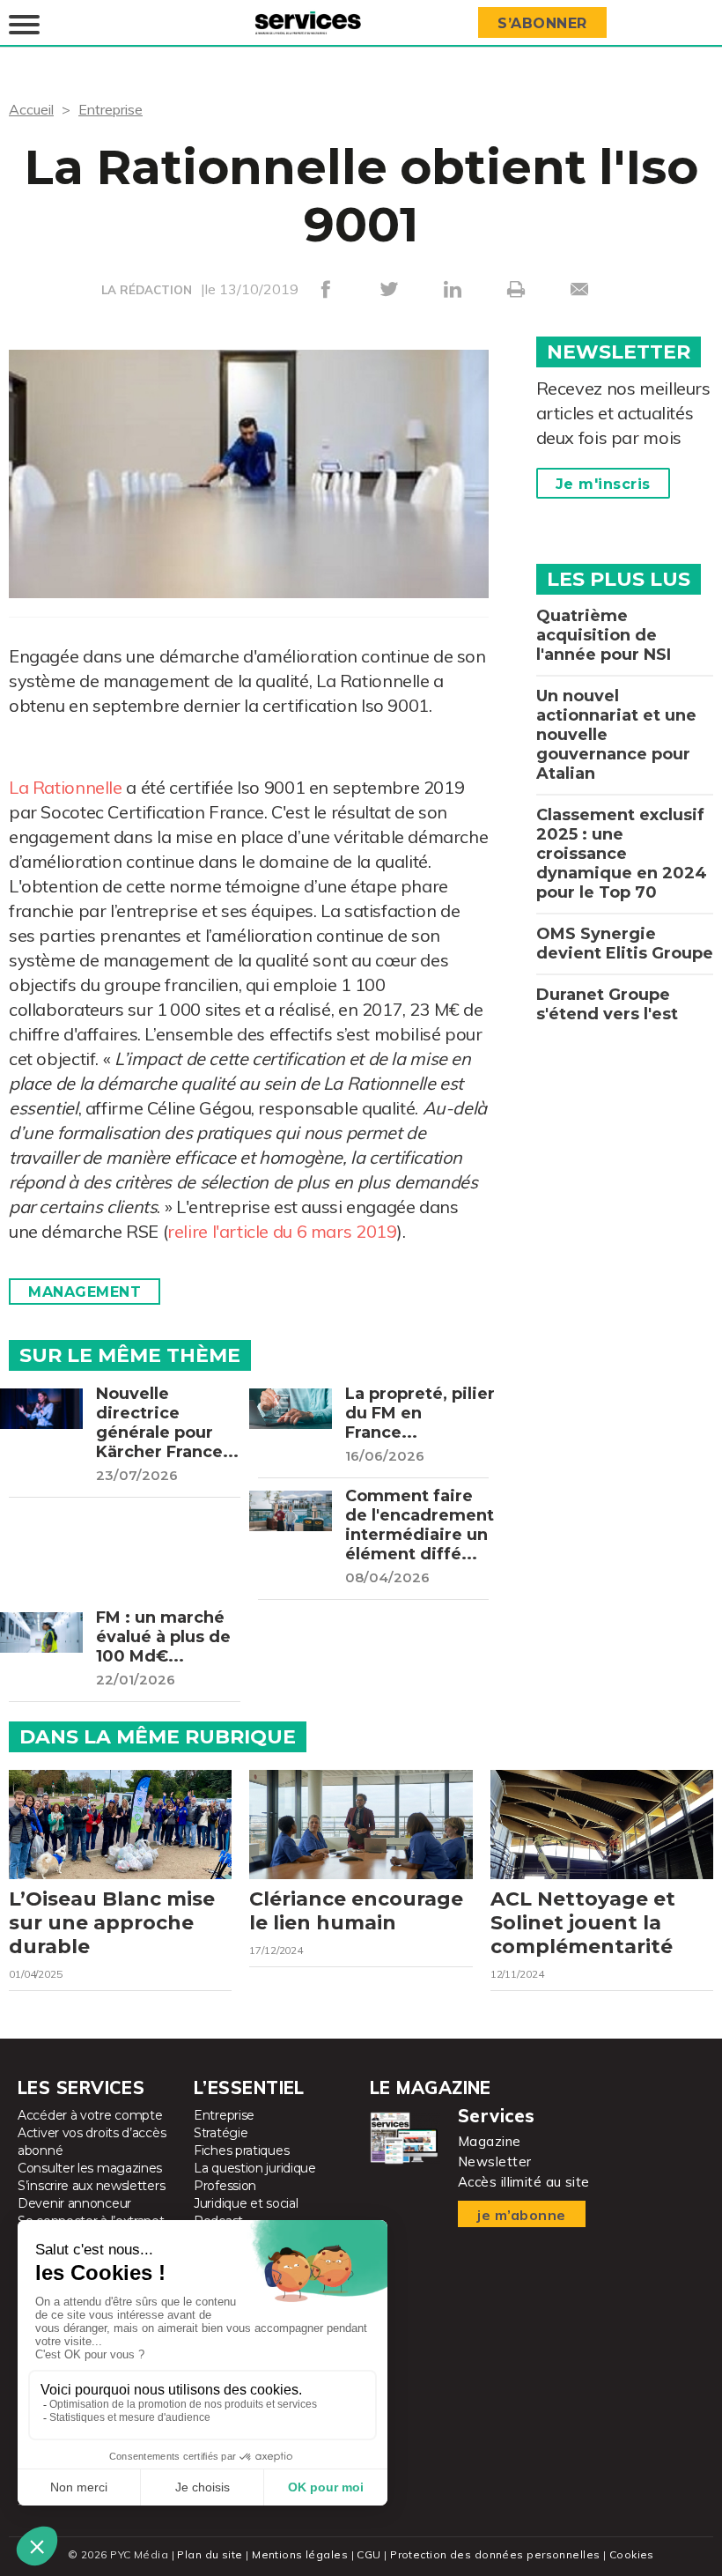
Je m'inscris (603, 484)
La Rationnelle (66, 787)
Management (85, 1292)
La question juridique (255, 2168)
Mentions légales (300, 2554)
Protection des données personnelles (495, 2554)
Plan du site (210, 2554)
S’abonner (542, 23)
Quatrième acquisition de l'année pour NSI (604, 635)
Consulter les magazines (90, 2168)
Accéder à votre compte (90, 2115)
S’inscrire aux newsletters (91, 2186)
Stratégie (221, 2133)
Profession (225, 2186)
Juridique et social (246, 2203)
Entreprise (111, 109)
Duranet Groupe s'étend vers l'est (607, 1004)
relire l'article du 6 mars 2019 (282, 1231)
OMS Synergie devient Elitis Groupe (625, 944)
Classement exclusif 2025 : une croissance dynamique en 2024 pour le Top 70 (622, 854)
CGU (368, 2554)
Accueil (31, 109)
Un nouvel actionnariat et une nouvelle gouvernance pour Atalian (616, 735)
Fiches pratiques (241, 2150)
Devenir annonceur (74, 2203)
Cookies (632, 2554)
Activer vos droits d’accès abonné (92, 2142)
